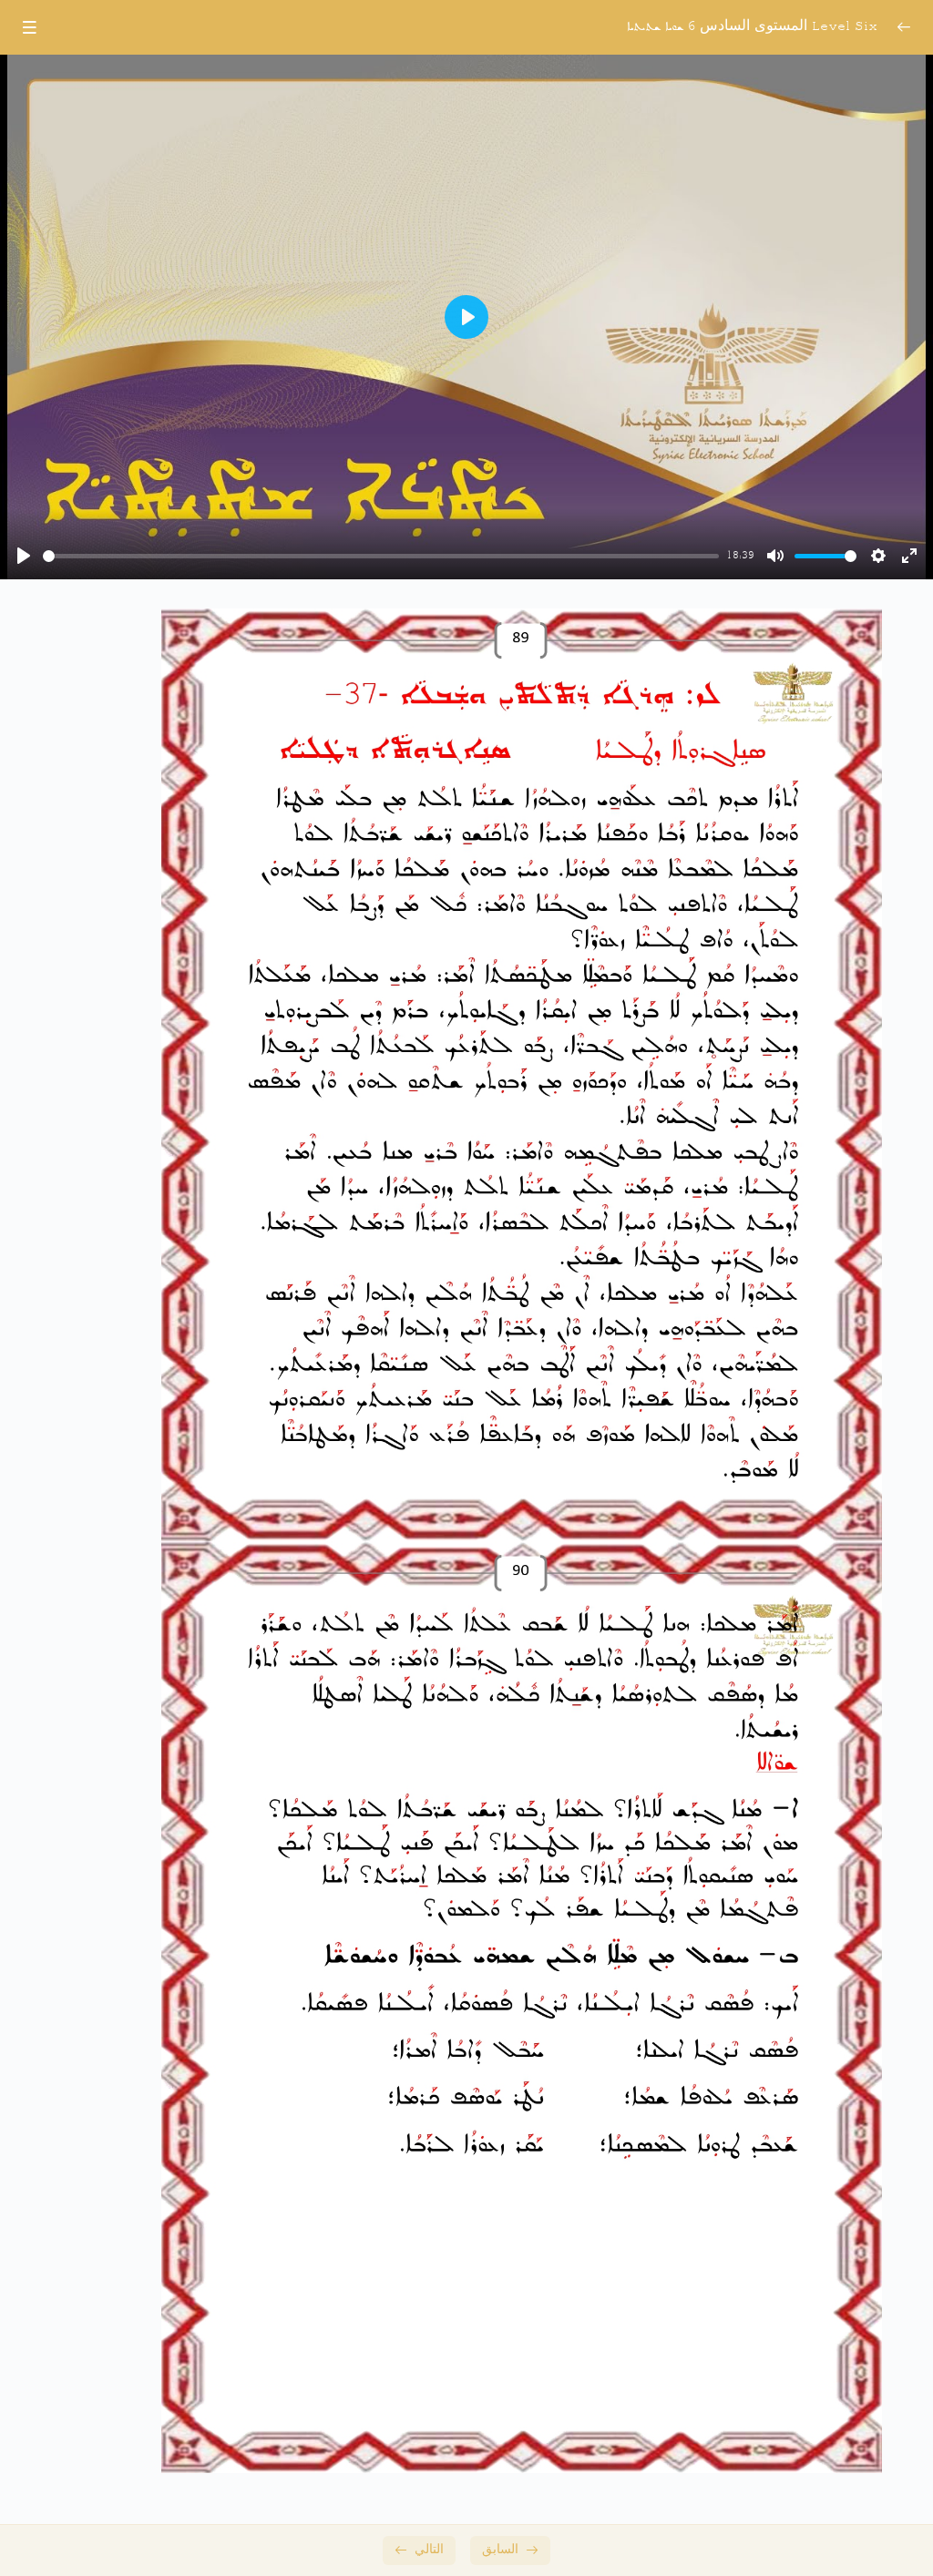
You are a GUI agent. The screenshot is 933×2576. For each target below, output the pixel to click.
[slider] (381, 556)
